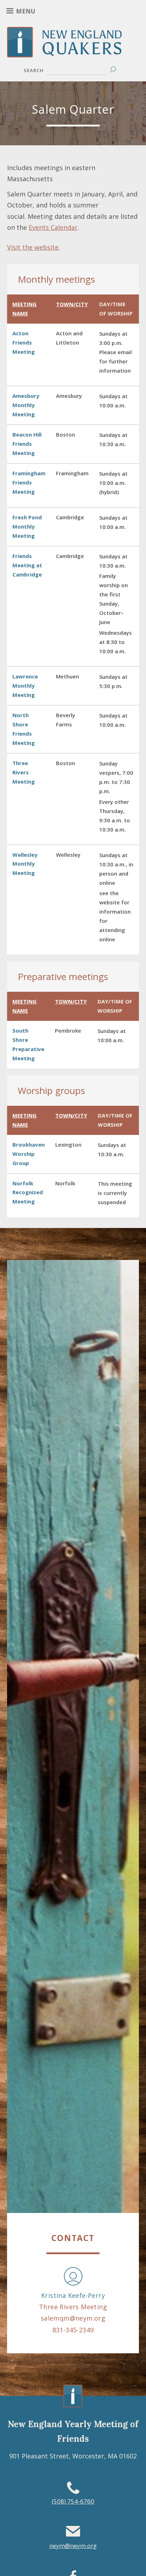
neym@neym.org (73, 2546)
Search (34, 70)
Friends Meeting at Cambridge (27, 565)
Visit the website (33, 247)
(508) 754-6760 (73, 2501)
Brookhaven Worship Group (29, 1154)
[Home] (73, 52)
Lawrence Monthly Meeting (25, 686)
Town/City (72, 304)
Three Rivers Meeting (24, 772)
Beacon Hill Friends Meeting (27, 444)
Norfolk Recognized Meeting (28, 1192)
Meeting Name (24, 309)
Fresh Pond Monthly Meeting (27, 526)
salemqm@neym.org (73, 2318)
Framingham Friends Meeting (29, 482)
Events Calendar (53, 227)
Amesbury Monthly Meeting (26, 405)
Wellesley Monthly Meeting (25, 864)
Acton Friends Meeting (24, 342)
